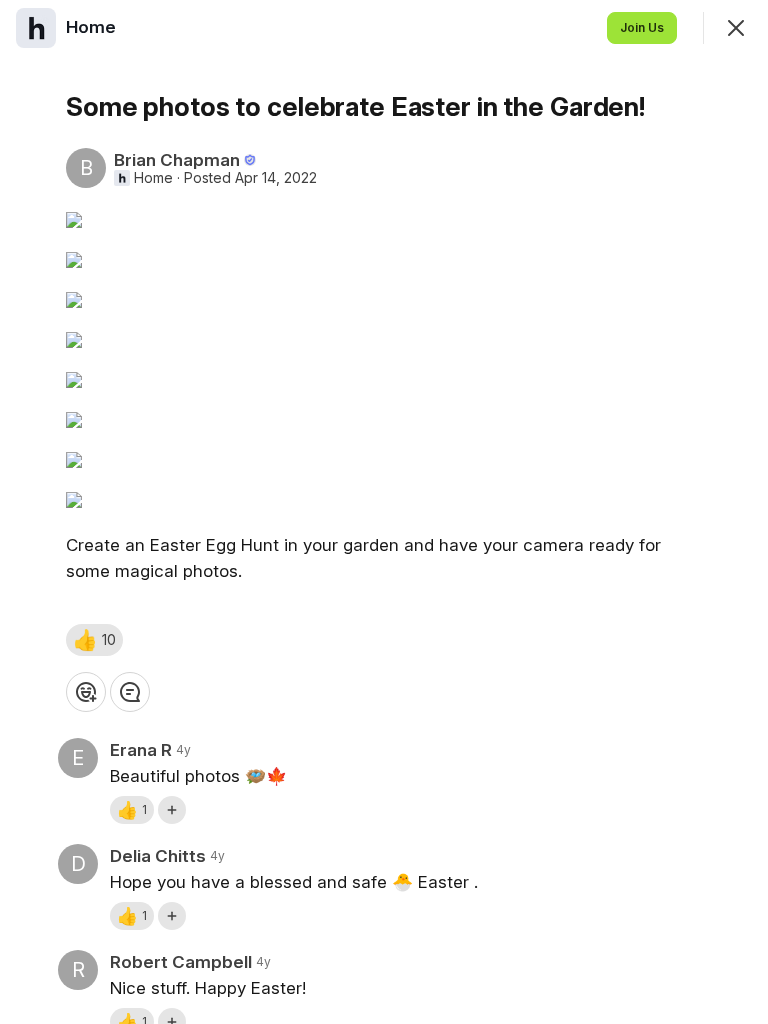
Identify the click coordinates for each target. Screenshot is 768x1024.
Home (153, 178)
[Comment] (130, 692)
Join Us (642, 27)
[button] (94, 640)
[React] (86, 692)
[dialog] (384, 512)
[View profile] (36, 28)
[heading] (93, 27)
